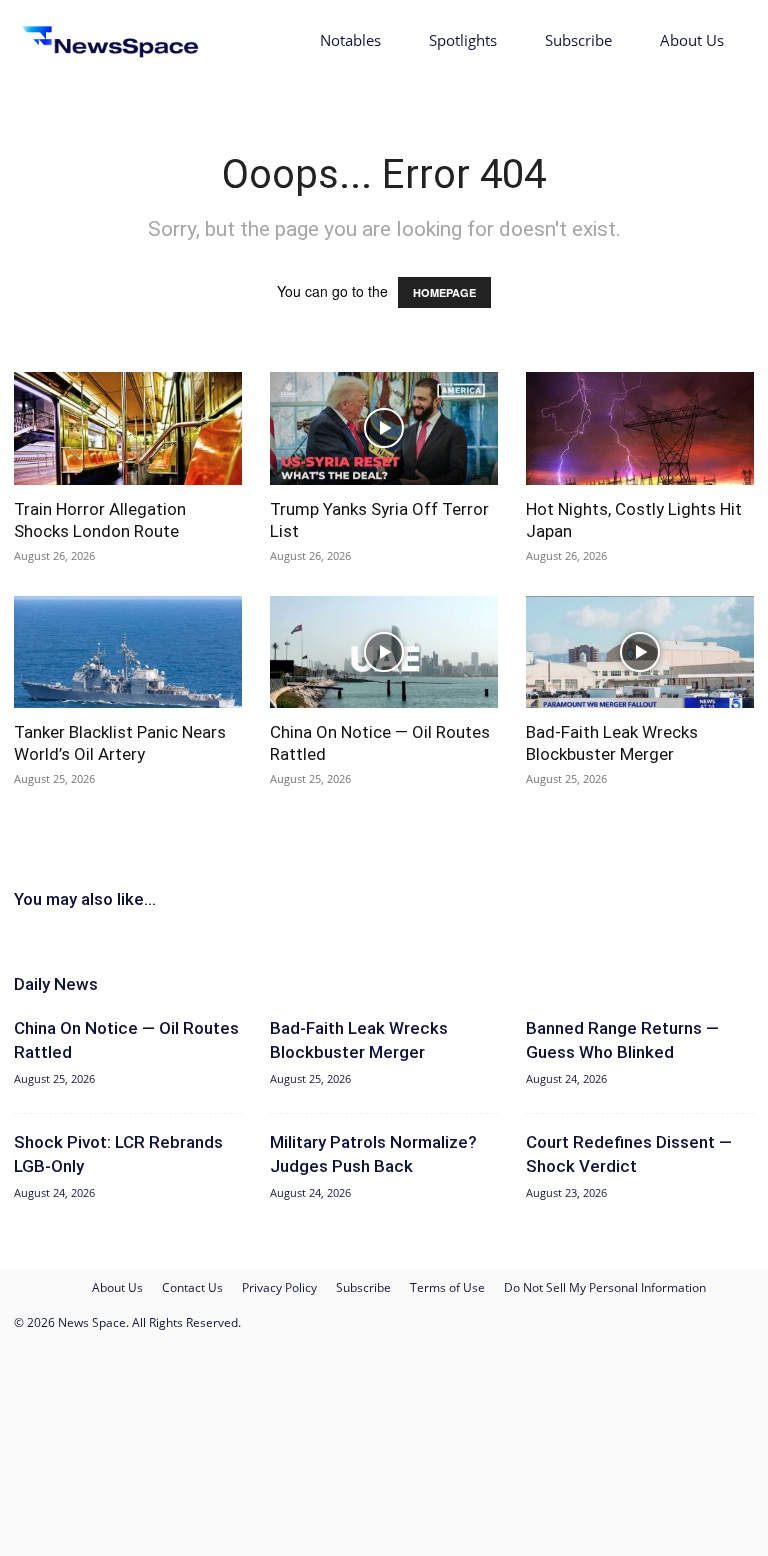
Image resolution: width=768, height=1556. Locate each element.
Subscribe (578, 40)
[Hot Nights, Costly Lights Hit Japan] (640, 428)
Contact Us (192, 1287)
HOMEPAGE (444, 292)
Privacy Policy (279, 1287)
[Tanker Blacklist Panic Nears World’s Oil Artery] (128, 652)
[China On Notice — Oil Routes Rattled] (384, 652)
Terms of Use (447, 1287)
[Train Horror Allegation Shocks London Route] (128, 428)
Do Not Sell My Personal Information (605, 1287)
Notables (350, 40)
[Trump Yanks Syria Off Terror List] (384, 428)
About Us (692, 40)
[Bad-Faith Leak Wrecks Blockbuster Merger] (640, 652)
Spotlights (463, 40)
